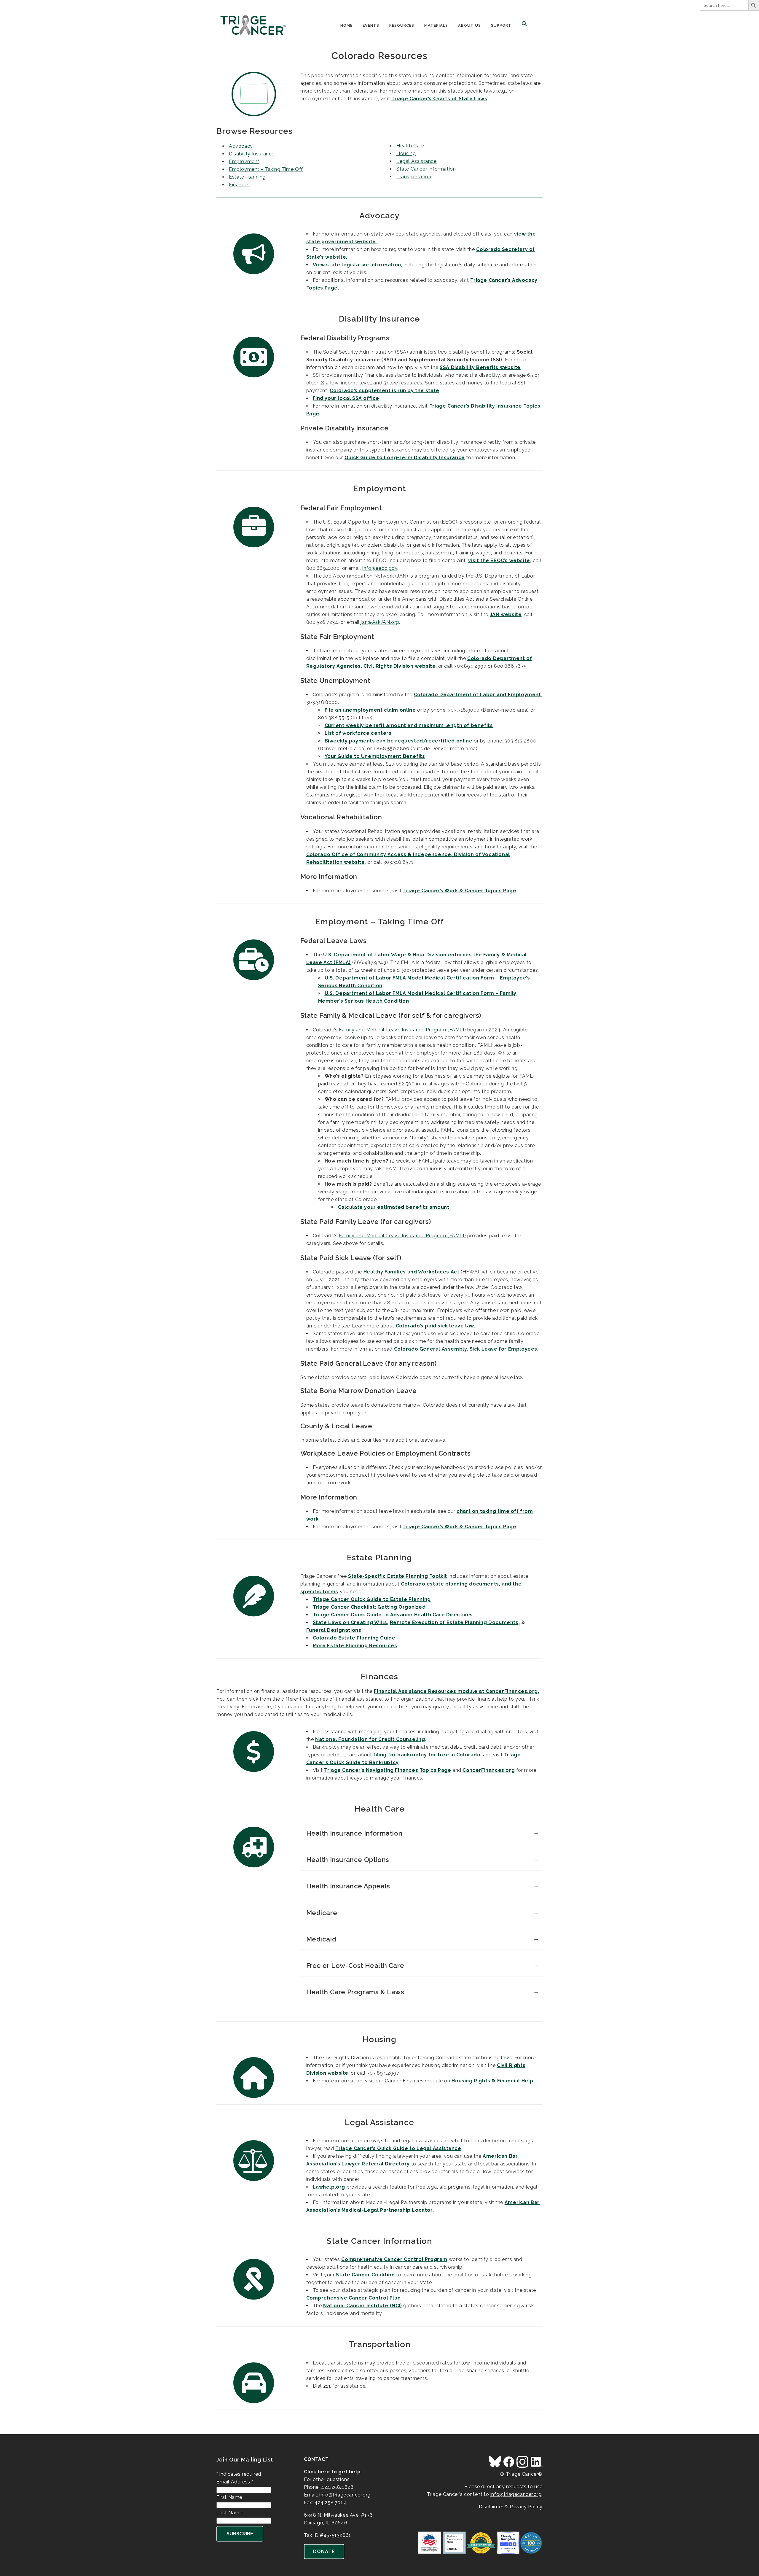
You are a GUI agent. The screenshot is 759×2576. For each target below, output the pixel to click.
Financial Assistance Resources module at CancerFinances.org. (456, 1691)
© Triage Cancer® (521, 2474)
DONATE (324, 2552)
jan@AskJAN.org (380, 622)
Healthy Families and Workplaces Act (412, 1272)
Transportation (414, 177)
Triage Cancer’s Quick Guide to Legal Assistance (398, 2148)
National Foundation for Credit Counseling (370, 1739)
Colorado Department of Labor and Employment (477, 695)
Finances (239, 185)
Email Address (235, 2482)
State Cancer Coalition (365, 2275)
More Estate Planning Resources (355, 1646)
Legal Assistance (417, 161)
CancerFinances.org (489, 1770)
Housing (406, 154)
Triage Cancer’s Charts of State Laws (439, 99)
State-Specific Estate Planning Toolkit (398, 1576)
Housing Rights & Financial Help (492, 2081)
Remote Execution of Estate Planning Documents (454, 1622)
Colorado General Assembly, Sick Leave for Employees (466, 1349)
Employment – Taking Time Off (266, 169)
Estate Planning (247, 177)
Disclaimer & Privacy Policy (511, 2507)
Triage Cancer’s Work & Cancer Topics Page (460, 891)
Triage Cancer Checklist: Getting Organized (369, 1607)
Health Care (410, 146)
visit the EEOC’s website (499, 560)
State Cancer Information (426, 169)
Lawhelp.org (329, 2187)
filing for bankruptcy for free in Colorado (427, 1755)
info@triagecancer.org (345, 2495)
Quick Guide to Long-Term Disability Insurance (405, 458)
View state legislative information (357, 265)
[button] (524, 26)
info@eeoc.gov (380, 568)
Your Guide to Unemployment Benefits (375, 756)
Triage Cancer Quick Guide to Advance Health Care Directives (393, 1615)
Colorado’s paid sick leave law (435, 1326)
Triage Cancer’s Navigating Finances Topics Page (388, 1770)
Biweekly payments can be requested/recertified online (399, 741)
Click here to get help (332, 2472)
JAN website (506, 614)
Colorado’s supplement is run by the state (385, 391)
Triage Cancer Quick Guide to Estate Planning (372, 1599)
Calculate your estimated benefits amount (394, 1207)
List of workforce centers (358, 733)
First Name (229, 2497)
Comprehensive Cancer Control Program (394, 2259)
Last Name (229, 2513)
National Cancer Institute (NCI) (363, 2306)
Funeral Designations (334, 1630)
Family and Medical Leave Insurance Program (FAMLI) (402, 1030)
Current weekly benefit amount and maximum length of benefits (409, 725)
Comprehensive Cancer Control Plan (354, 2298)
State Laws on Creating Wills (350, 1622)
